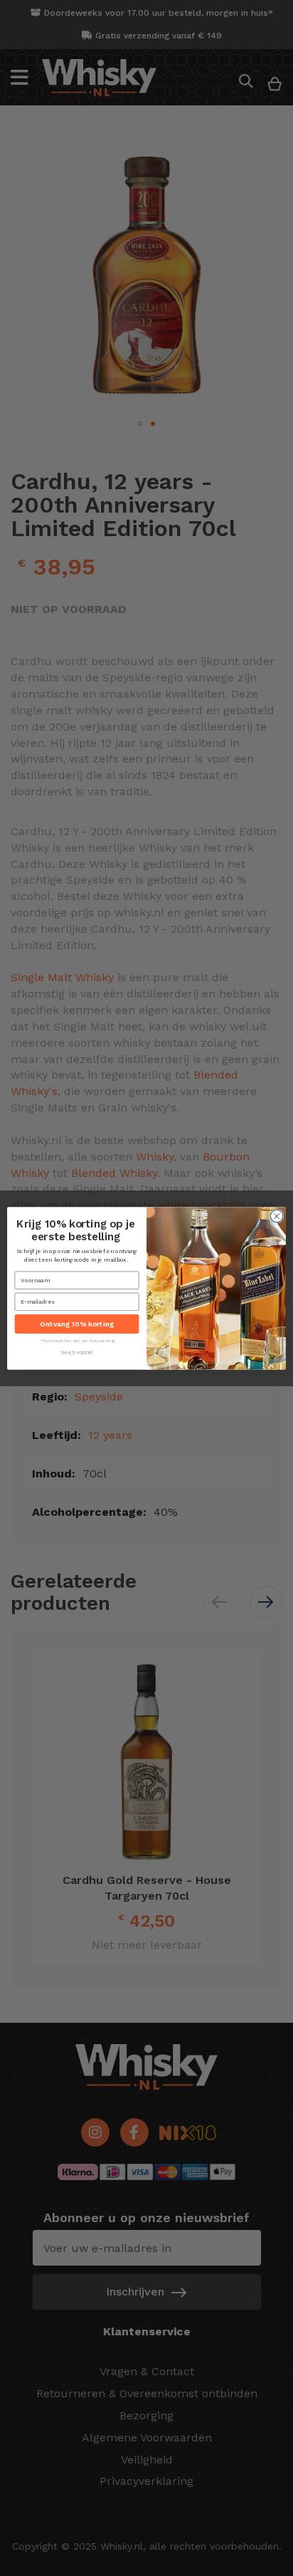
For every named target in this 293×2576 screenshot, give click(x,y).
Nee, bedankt (77, 1353)
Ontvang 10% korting (77, 1324)
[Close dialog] (277, 1216)
